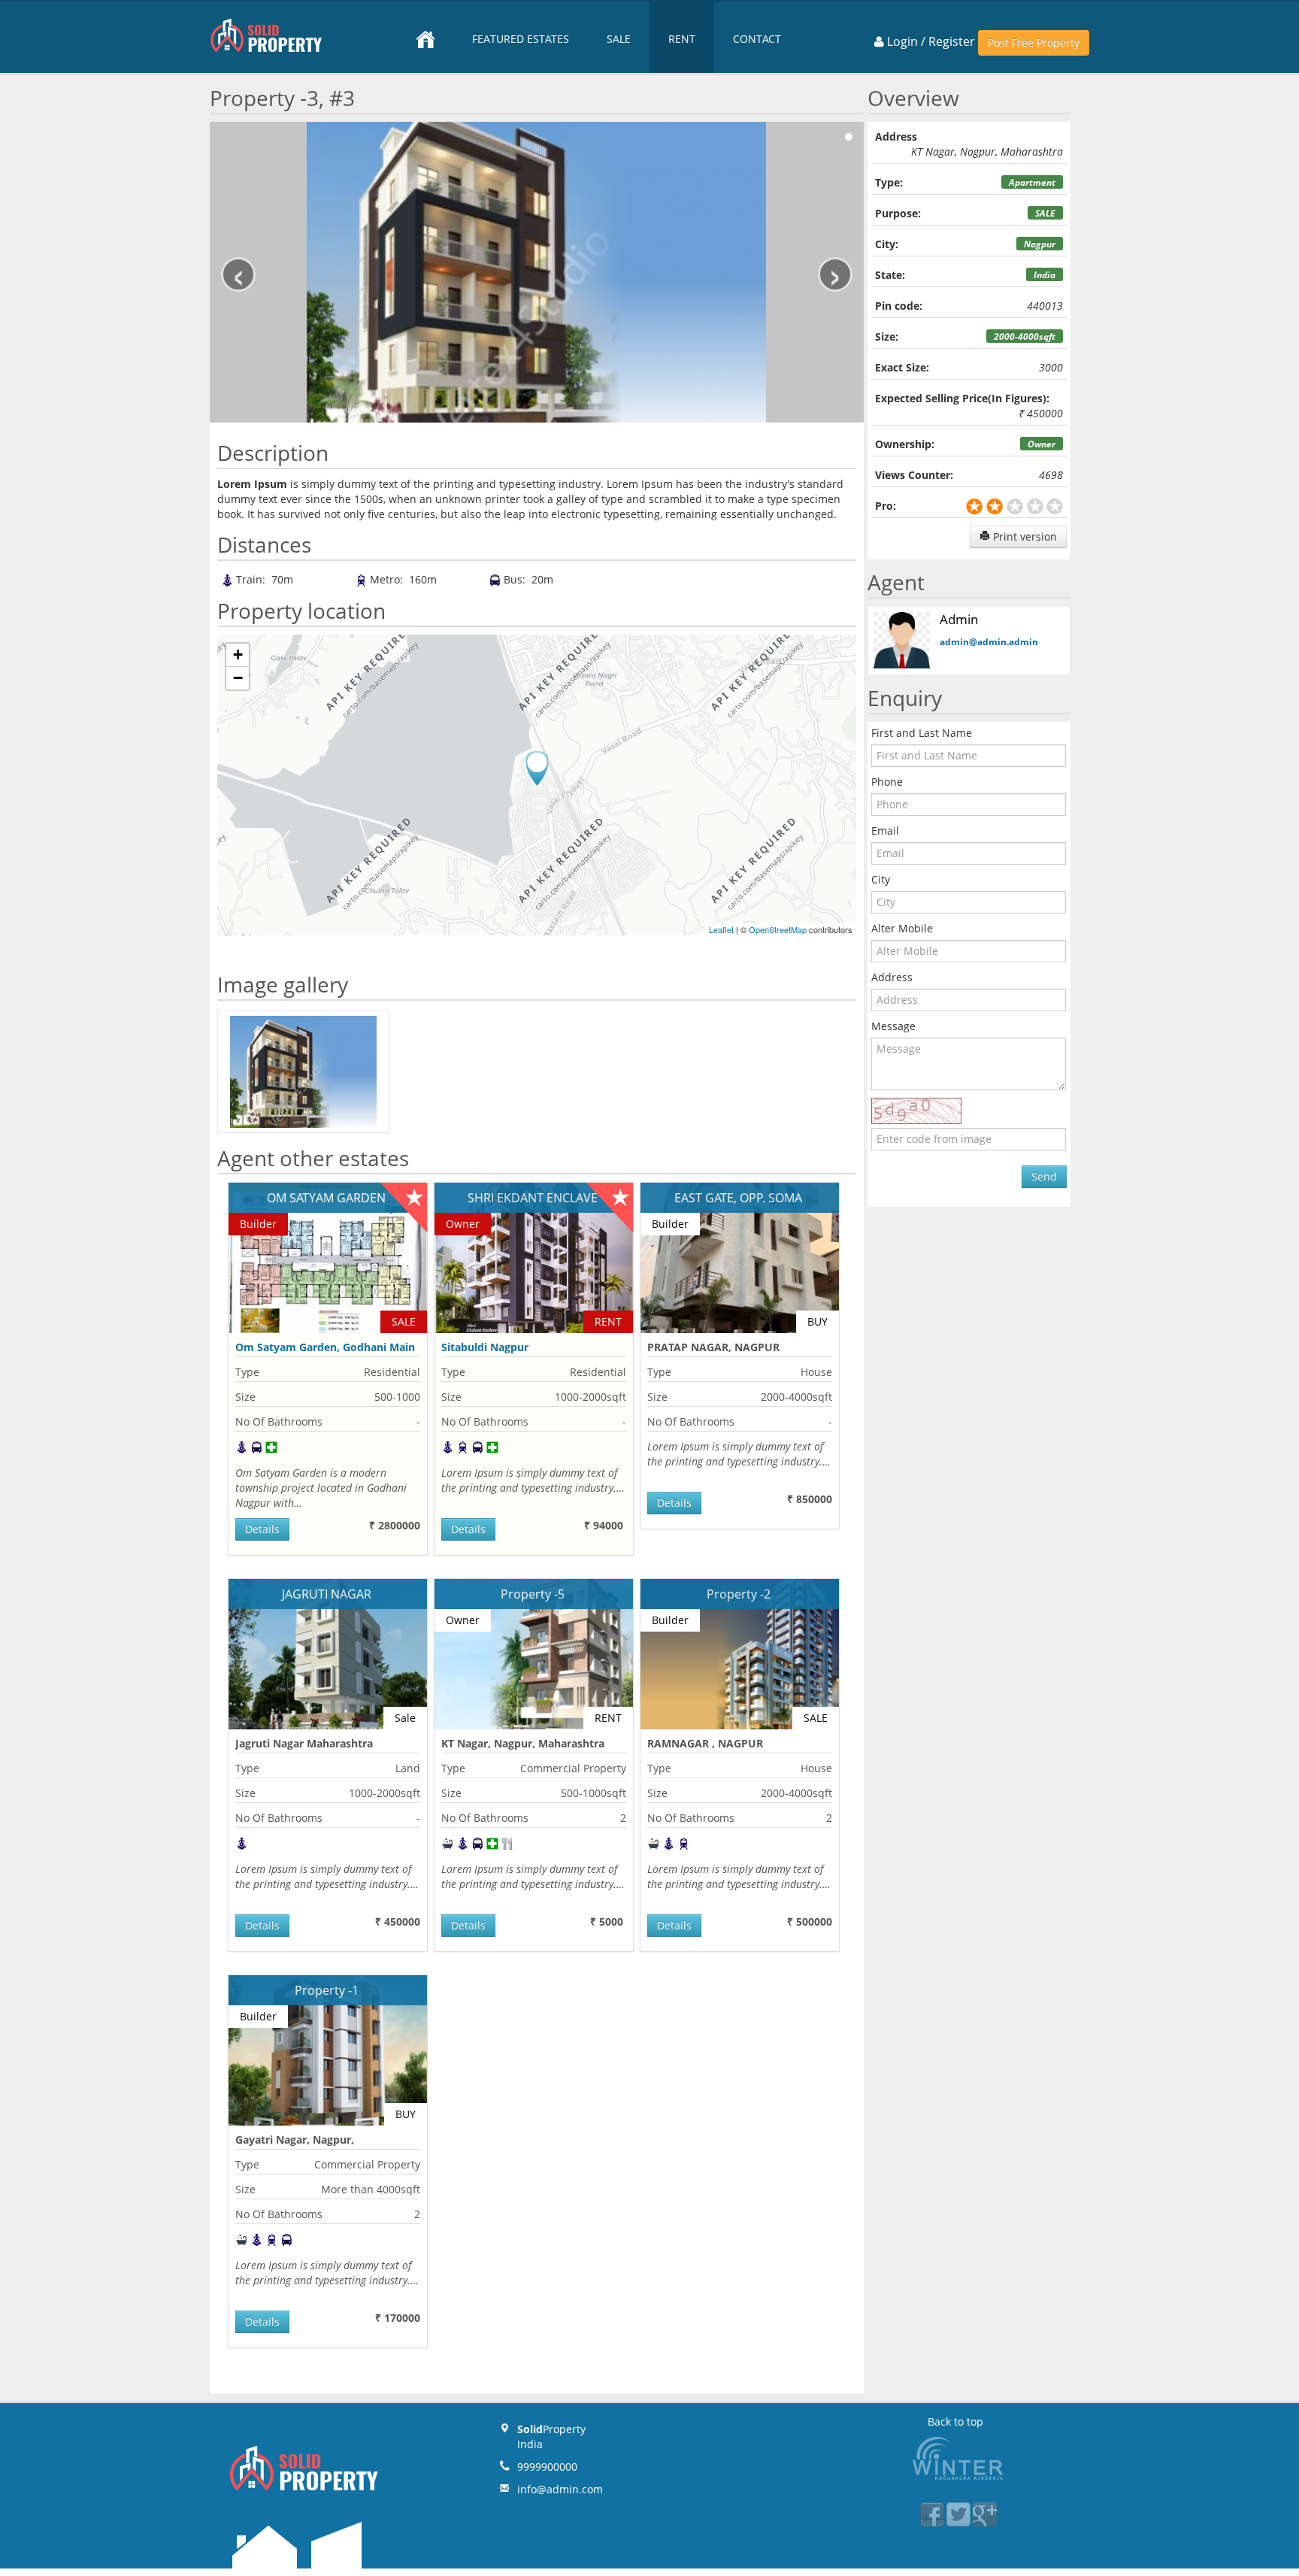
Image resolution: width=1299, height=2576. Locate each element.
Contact (757, 39)
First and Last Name (922, 733)
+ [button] (238, 655)
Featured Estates (521, 39)
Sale (619, 39)
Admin (959, 619)
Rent (682, 39)
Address (892, 977)
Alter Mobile (902, 928)
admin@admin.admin (989, 642)
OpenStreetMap (778, 929)
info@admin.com (560, 2489)
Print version (1023, 536)
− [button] (238, 678)
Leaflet (721, 929)
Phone (887, 782)
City (881, 879)
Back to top (955, 2421)
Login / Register (930, 41)
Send (1044, 1176)
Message (893, 1026)
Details (262, 1529)
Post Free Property (1034, 42)
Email (885, 830)
